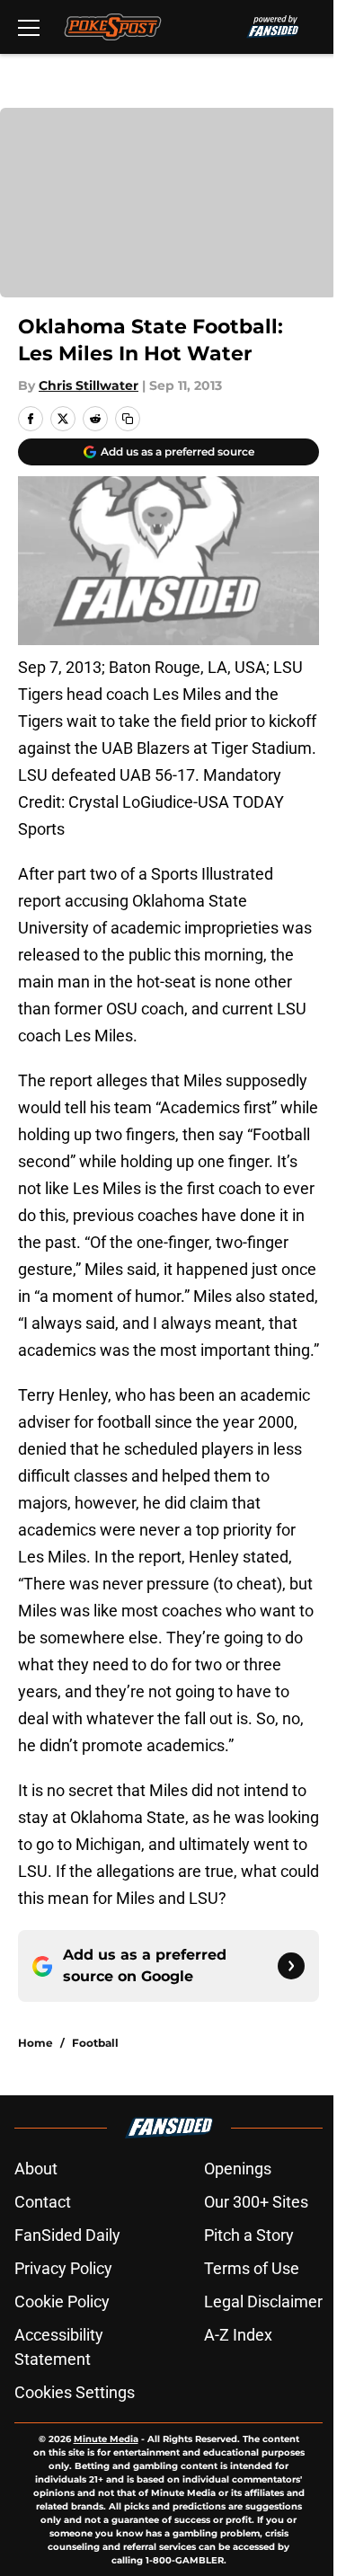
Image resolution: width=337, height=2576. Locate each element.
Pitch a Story (249, 2235)
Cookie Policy (62, 2302)
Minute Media (106, 2439)
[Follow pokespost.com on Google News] (291, 1966)
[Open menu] (29, 27)
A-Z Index (238, 2335)
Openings (238, 2169)
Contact (43, 2202)
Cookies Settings (75, 2392)
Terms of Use (252, 2268)
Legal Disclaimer (263, 2302)
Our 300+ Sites (256, 2202)
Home (35, 2043)
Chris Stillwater (89, 385)
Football (95, 2043)
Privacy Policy (63, 2268)
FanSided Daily (67, 2235)
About (36, 2169)
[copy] (128, 419)
